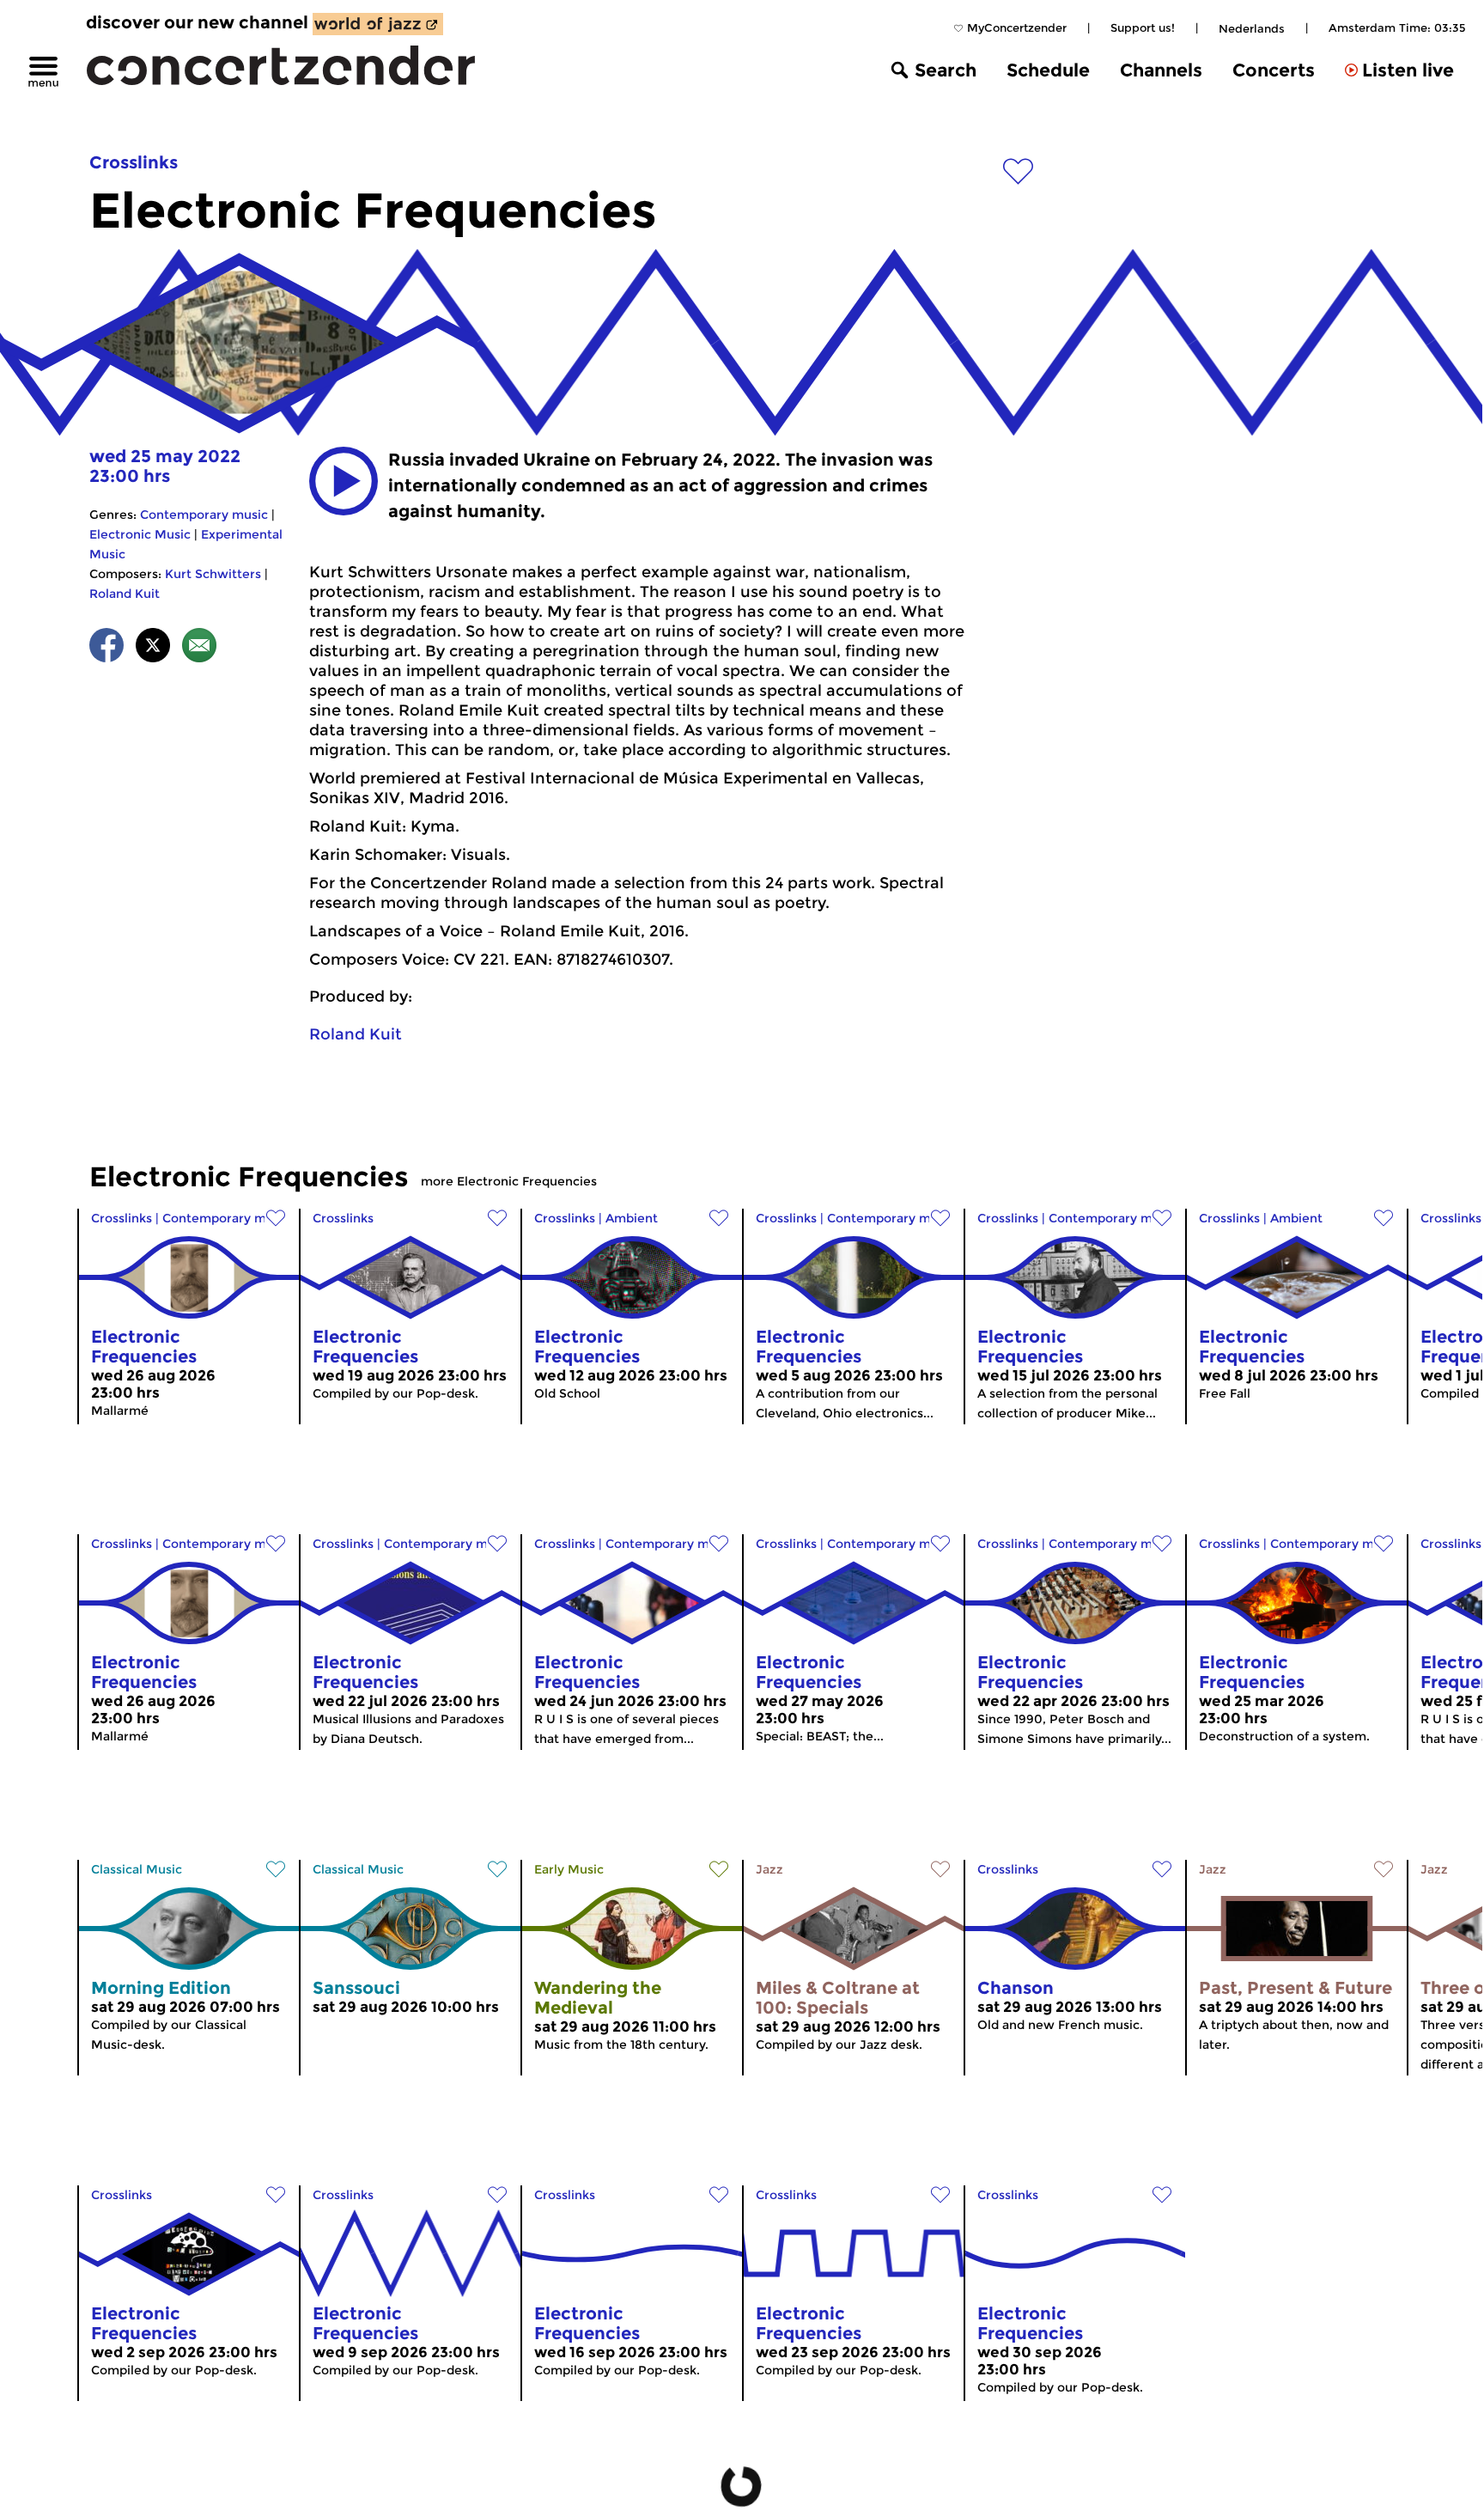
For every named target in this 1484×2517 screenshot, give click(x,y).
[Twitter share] (153, 648)
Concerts (1274, 70)
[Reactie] (199, 648)
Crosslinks (134, 162)
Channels (1161, 70)
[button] (344, 481)
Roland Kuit (125, 594)
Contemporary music (204, 515)
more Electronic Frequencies (509, 1181)
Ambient (632, 1218)
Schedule (1048, 70)
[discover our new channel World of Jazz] (378, 24)
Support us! (1143, 27)
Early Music (569, 1869)
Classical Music (137, 1869)
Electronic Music (140, 534)
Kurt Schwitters (213, 574)
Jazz (769, 1869)
